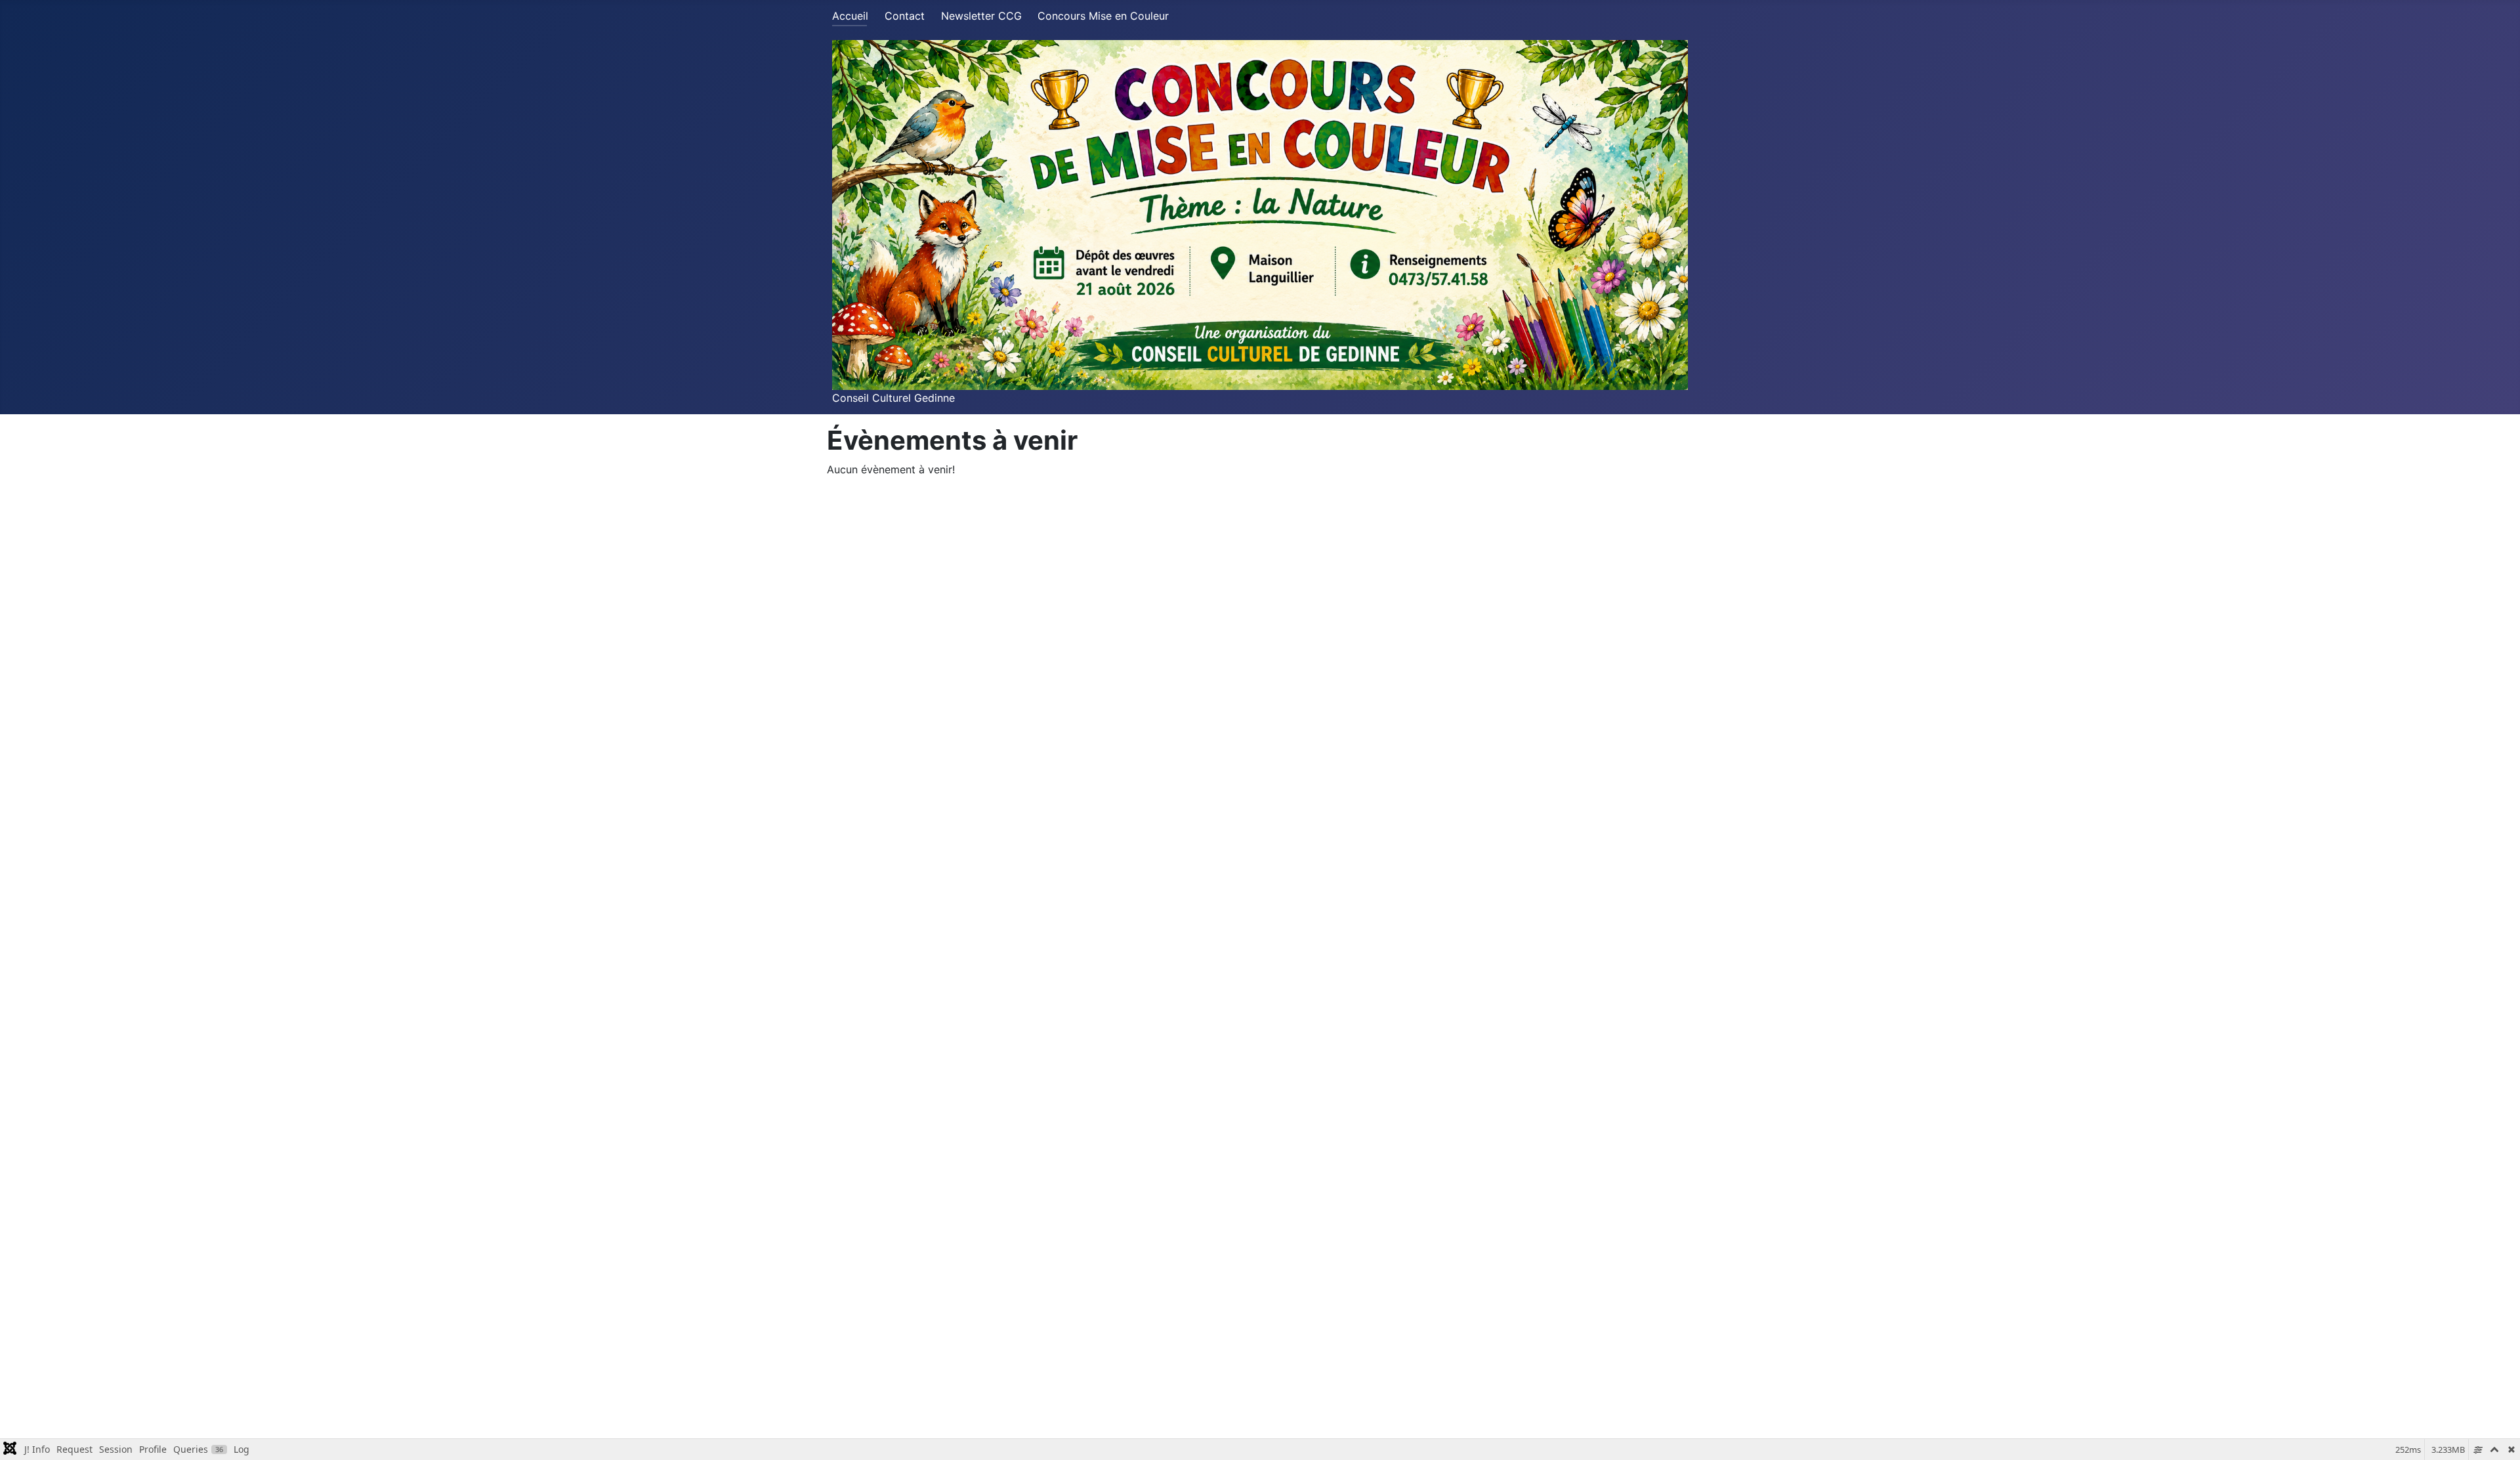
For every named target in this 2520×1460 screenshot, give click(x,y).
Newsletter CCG (981, 16)
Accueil (850, 16)
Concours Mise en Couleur (1103, 16)
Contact (905, 16)
